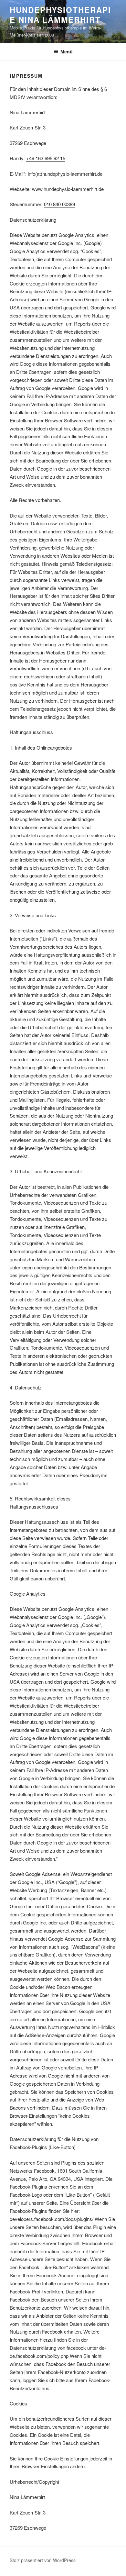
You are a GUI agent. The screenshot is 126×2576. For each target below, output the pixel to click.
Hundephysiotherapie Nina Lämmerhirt (60, 15)
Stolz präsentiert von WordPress (43, 2560)
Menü (67, 51)
